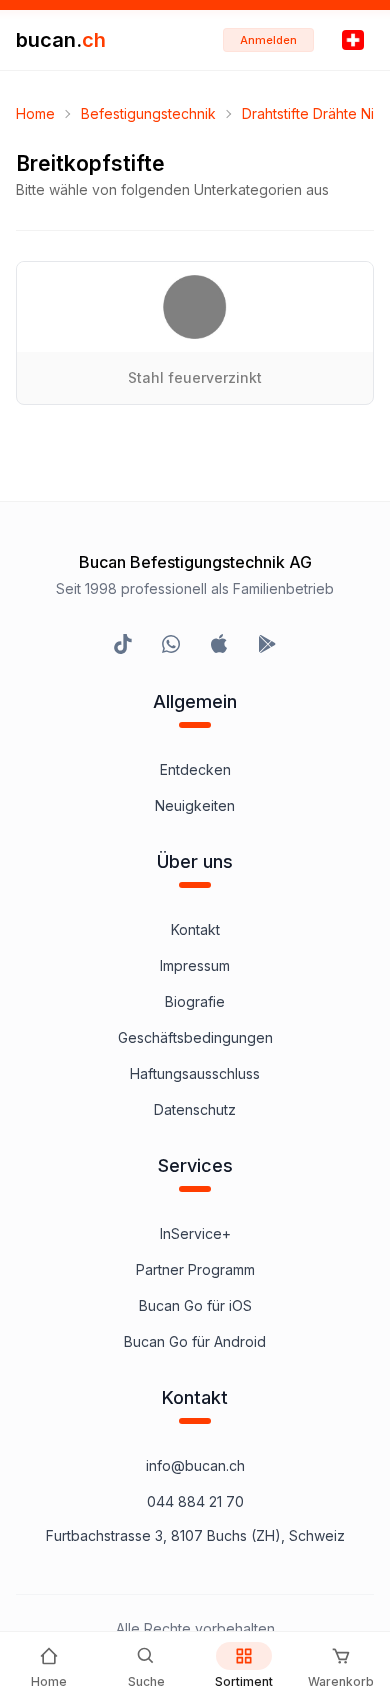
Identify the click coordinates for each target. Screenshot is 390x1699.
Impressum (195, 965)
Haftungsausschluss (195, 1073)
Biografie (195, 1001)
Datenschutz (195, 1109)
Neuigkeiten (195, 805)
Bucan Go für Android (195, 1341)
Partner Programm (195, 1269)
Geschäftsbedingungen (195, 1037)
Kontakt (195, 929)
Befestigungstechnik (148, 113)
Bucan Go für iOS (195, 1305)
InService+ (195, 1233)
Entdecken (195, 769)
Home (35, 113)
